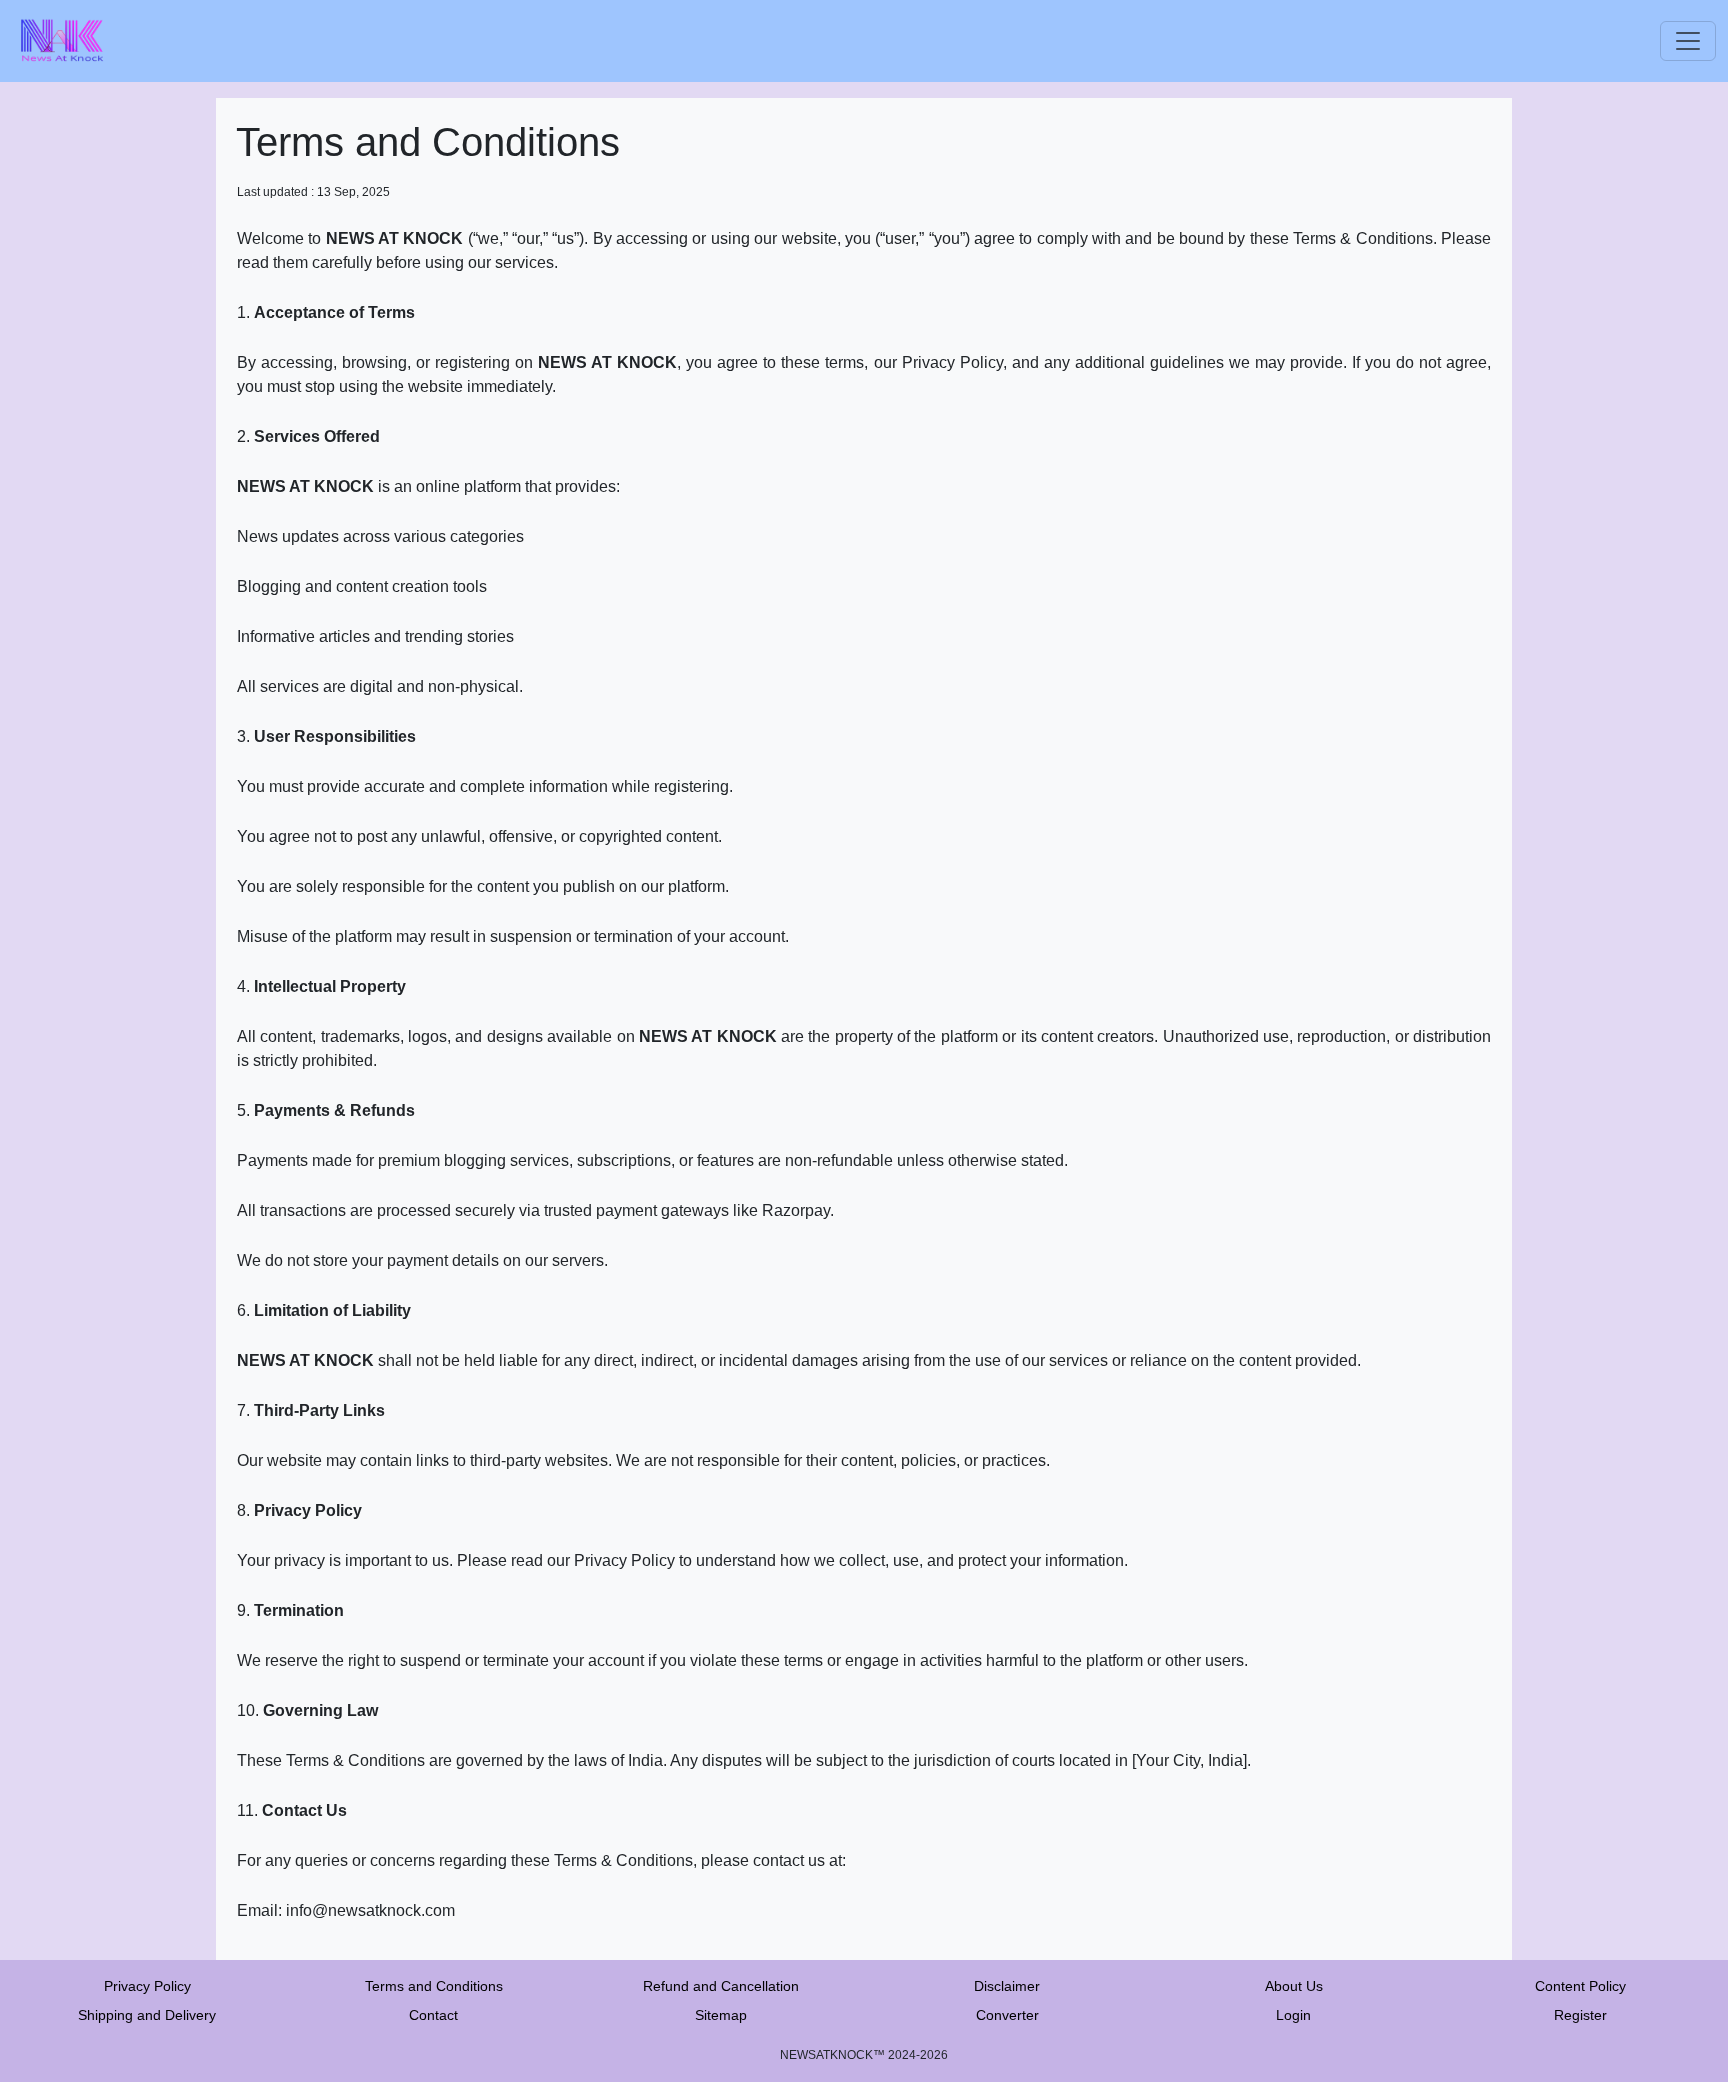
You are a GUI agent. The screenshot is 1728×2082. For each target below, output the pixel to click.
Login (1293, 2015)
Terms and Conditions (434, 1986)
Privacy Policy (147, 1986)
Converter (1007, 2015)
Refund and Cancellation (721, 1986)
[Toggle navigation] (1688, 41)
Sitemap (721, 2015)
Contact (433, 2015)
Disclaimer (1007, 1986)
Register (1580, 2015)
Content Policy (1580, 1986)
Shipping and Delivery (147, 2015)
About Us (1294, 1986)
